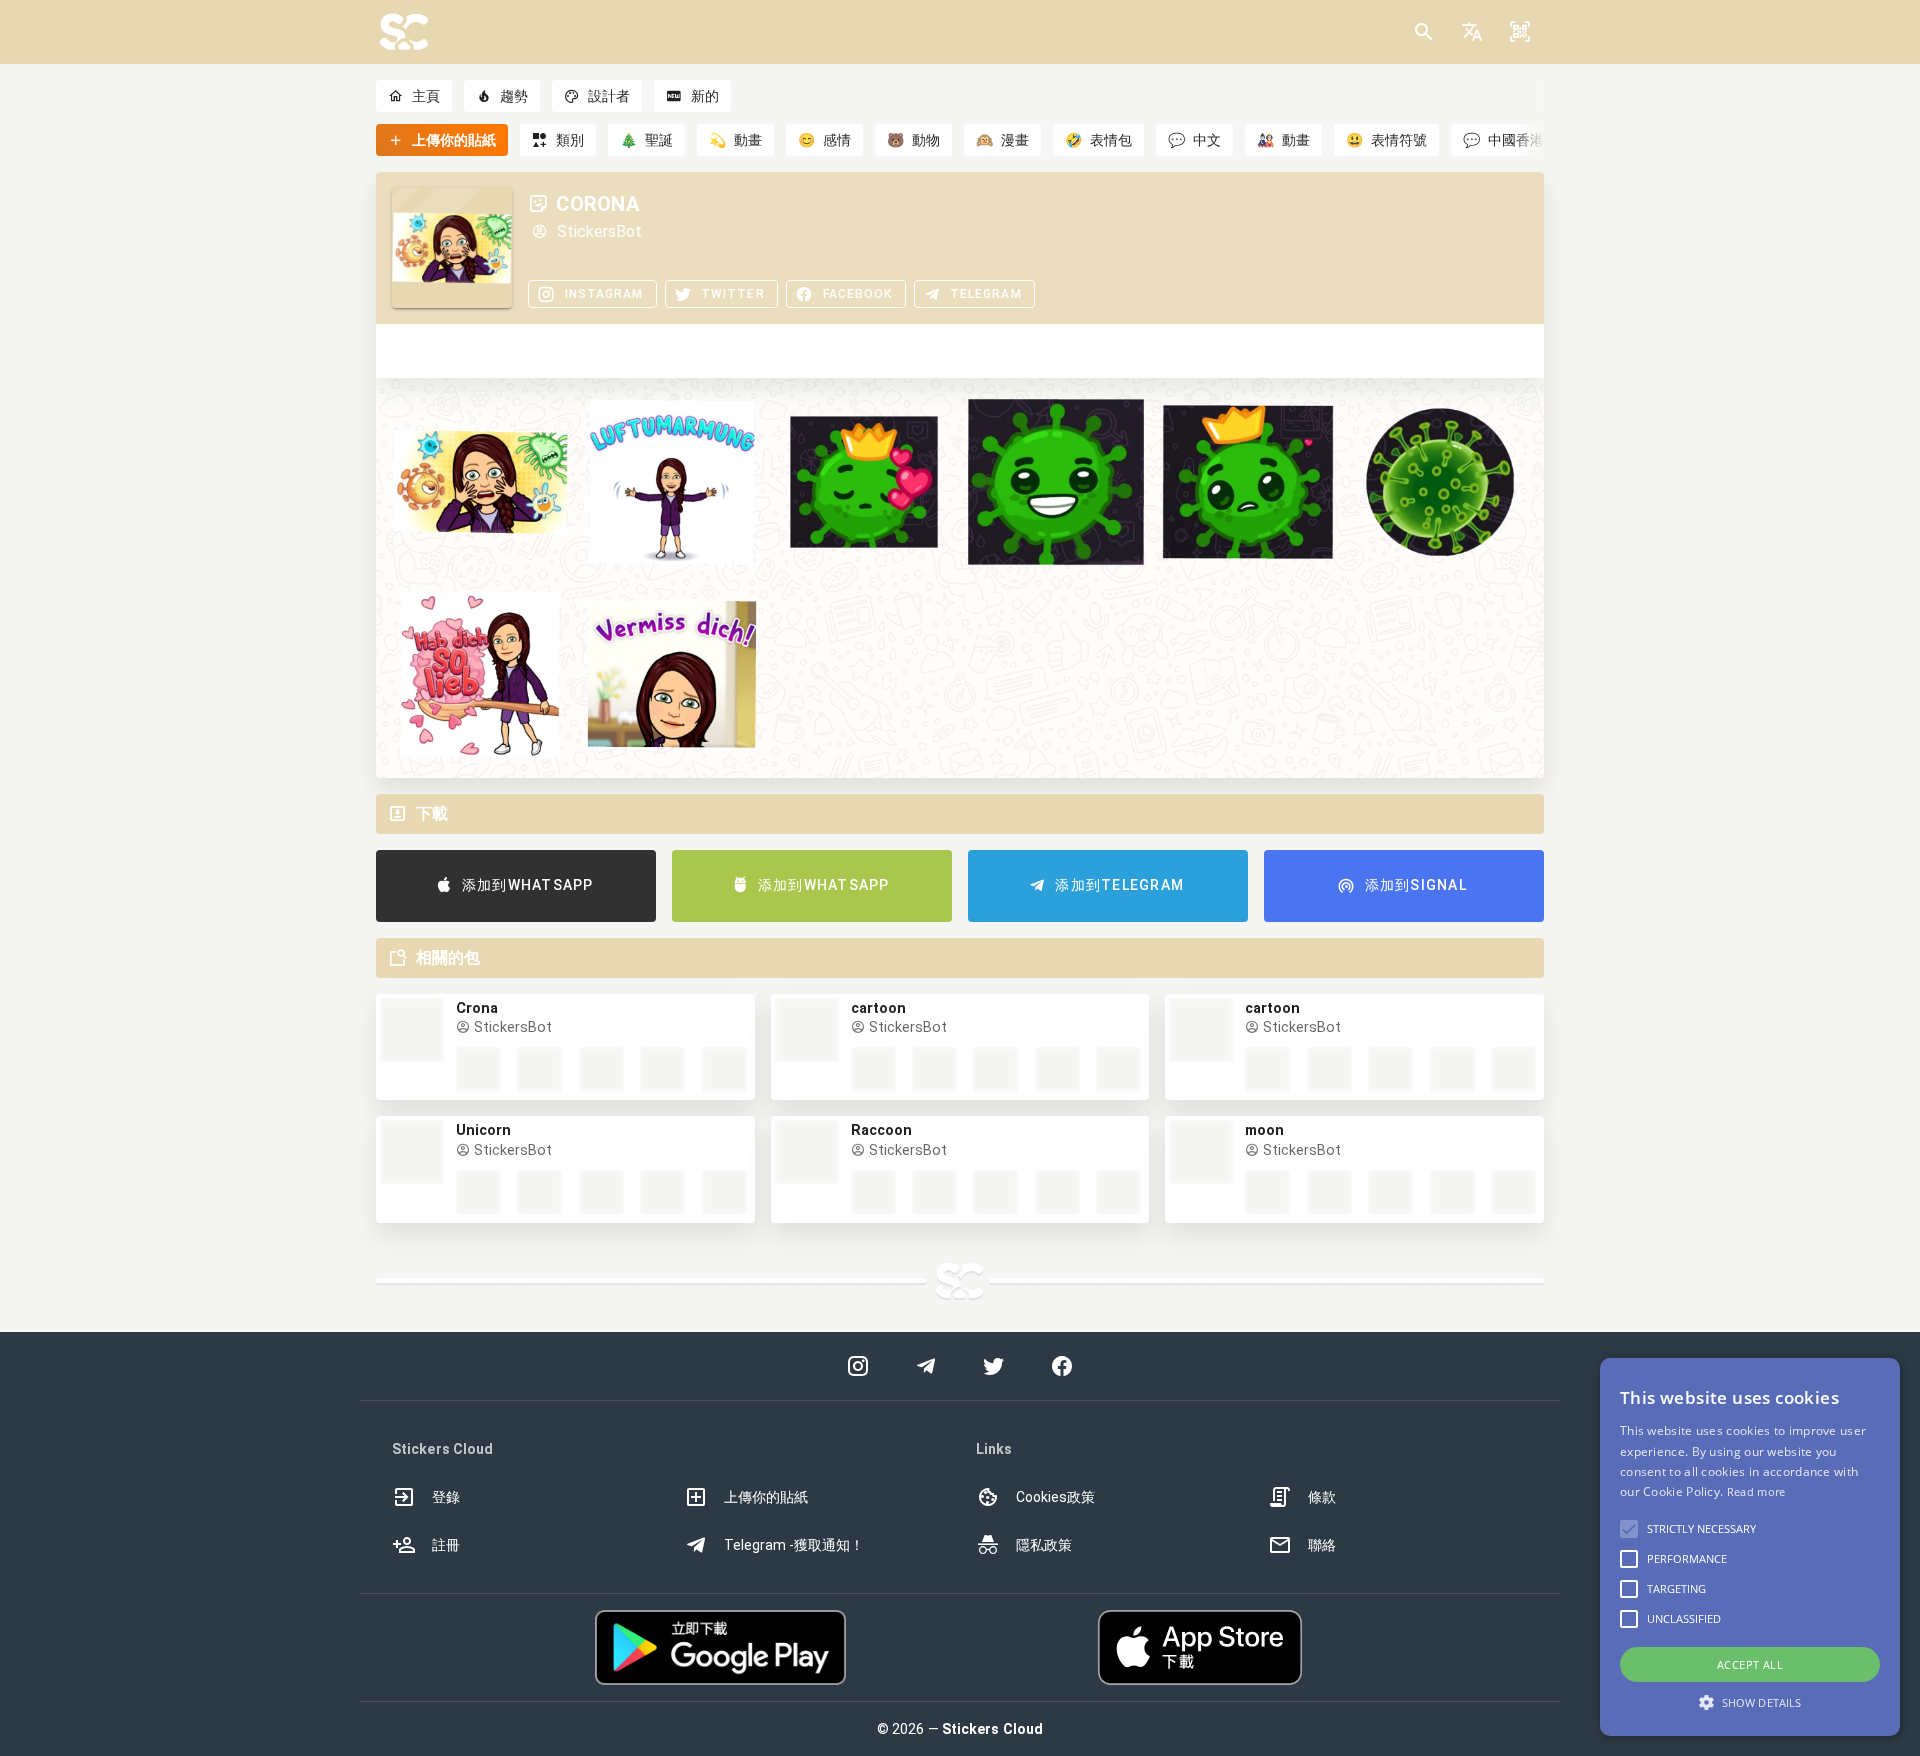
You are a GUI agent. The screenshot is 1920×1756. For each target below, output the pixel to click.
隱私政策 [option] (1044, 1545)
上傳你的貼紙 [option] (766, 1497)
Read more (1756, 1491)
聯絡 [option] (1322, 1545)
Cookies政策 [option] (1055, 1497)
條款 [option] (1322, 1497)
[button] (1472, 32)
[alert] (1750, 1547)
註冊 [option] (446, 1545)
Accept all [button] (1750, 1664)
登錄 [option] (446, 1497)
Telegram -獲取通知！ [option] (794, 1545)
